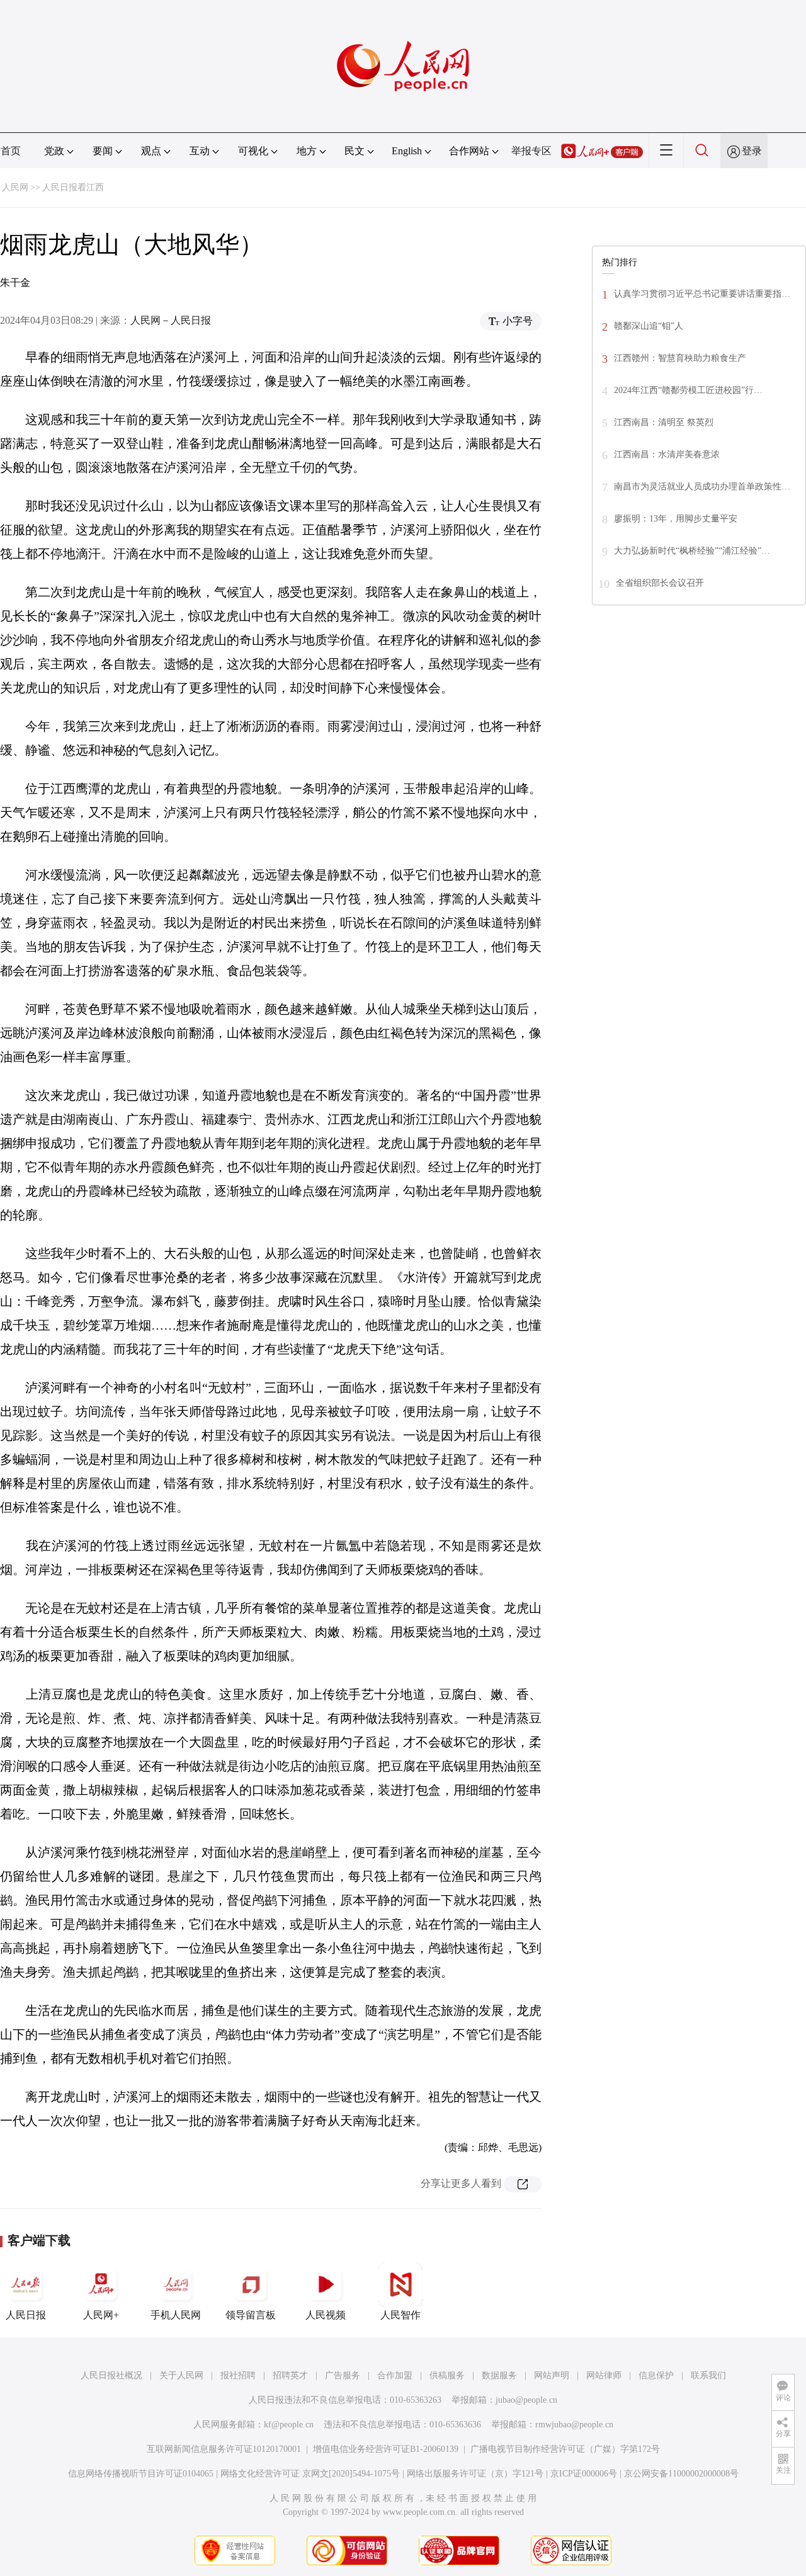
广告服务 (343, 2375)
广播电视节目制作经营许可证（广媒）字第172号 (565, 2449)
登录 (752, 151)
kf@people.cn (289, 2425)
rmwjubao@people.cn (574, 2425)
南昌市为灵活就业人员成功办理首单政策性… (702, 487)
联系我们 (708, 2375)
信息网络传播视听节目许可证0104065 (141, 2474)
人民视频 (326, 2315)
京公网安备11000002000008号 (681, 2474)
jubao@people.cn (526, 2400)
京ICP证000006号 (584, 2474)
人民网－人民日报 (171, 320)
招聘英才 (290, 2375)
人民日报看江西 (73, 187)
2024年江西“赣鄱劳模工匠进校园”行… (688, 390)
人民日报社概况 (111, 2375)
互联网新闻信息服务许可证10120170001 (224, 2449)
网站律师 (604, 2375)
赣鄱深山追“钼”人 (649, 326)
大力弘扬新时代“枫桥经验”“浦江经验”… (692, 551)
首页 (11, 151)
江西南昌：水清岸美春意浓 (667, 454)
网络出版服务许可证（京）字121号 (475, 2474)
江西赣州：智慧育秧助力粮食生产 (680, 358)
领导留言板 (251, 2315)
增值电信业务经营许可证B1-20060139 (386, 2449)
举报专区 (531, 151)
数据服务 (499, 2375)
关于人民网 (181, 2375)
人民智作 (400, 2315)
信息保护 (656, 2375)
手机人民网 (176, 2315)
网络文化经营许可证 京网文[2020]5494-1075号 (310, 2474)
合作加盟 (395, 2375)
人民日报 (26, 2315)
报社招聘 (238, 2375)
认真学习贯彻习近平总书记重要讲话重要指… (702, 294)
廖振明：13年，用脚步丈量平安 (676, 519)
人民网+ (101, 2315)
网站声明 (552, 2375)
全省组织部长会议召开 (660, 583)
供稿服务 (447, 2375)
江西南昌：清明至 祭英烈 (664, 422)
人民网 (15, 187)
